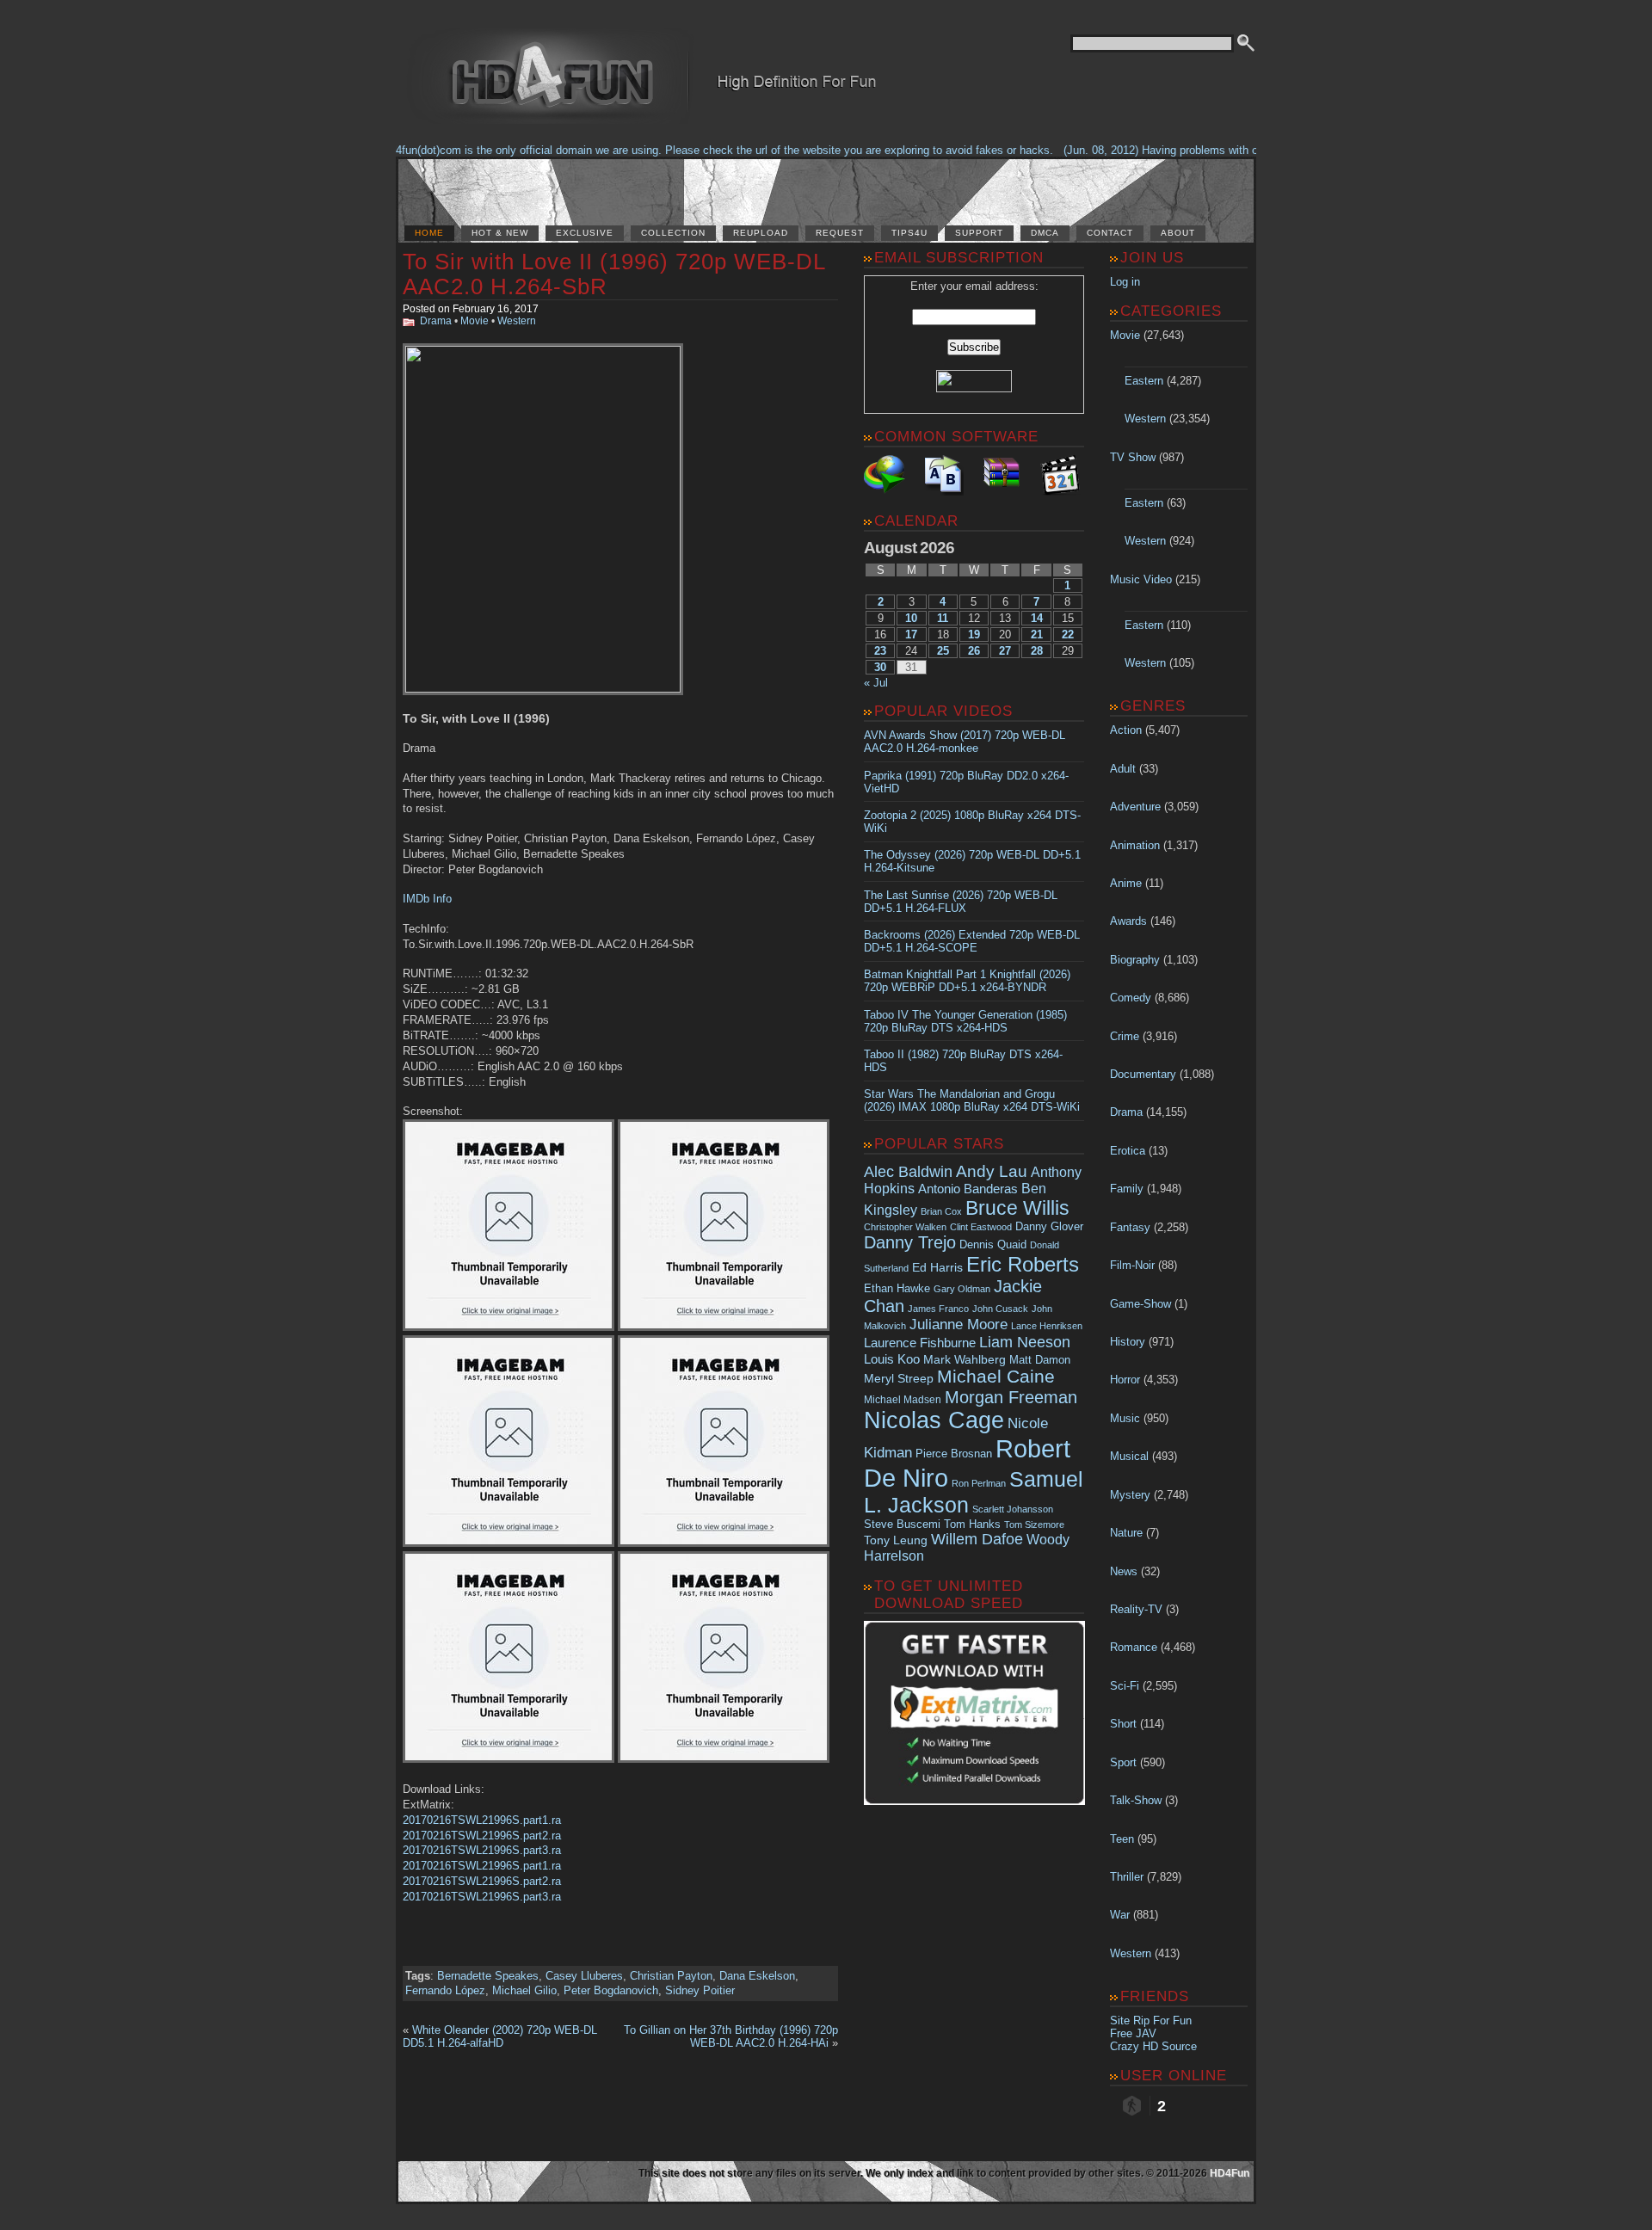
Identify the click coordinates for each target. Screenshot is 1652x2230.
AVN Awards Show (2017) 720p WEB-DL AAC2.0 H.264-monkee (965, 742)
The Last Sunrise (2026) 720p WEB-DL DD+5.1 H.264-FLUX (961, 902)
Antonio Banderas (968, 1189)
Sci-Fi (1125, 1686)
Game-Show (1140, 1304)
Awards (1128, 921)
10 (911, 618)
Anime (1126, 883)
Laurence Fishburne (920, 1343)
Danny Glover (1049, 1226)
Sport (1123, 1762)
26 (974, 651)
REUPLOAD (761, 233)
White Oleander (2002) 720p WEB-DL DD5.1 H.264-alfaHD (500, 2036)
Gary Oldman (962, 1289)
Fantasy (1130, 1227)
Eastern (1144, 381)
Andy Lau (992, 1171)
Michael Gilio (524, 1990)
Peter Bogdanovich (611, 1990)
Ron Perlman (979, 1483)
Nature (1126, 1533)
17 (911, 635)
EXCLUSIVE (585, 233)
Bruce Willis (1017, 1208)
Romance (1134, 1647)
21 (1037, 635)
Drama (436, 321)
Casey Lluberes (584, 1976)
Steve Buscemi (902, 1525)
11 (943, 618)
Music (1125, 1418)
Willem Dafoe (977, 1539)
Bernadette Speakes (488, 1976)
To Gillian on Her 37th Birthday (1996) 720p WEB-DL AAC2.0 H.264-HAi (731, 2036)
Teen (1122, 1839)
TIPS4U (909, 233)
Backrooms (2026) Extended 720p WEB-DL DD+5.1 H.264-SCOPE (972, 941)
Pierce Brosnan (954, 1454)
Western (517, 321)
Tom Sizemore (1034, 1525)
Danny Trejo (910, 1242)
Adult (1123, 769)
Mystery (1130, 1495)
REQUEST (840, 233)
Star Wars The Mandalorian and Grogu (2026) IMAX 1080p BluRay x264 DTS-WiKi (972, 1100)
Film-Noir (1132, 1265)
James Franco (938, 1309)
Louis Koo (892, 1359)
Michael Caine (996, 1377)
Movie (475, 321)
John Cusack (1000, 1309)
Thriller (1127, 1877)
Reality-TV (1136, 1609)
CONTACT (1110, 233)
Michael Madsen (903, 1400)
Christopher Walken (905, 1227)
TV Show (1133, 457)
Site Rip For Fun (1151, 2021)
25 (943, 651)
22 (1068, 635)
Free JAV (1133, 2033)
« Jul (876, 683)
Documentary (1143, 1074)
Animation (1135, 845)
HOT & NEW (500, 233)
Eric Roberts (1023, 1264)
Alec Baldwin (908, 1172)
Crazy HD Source (1153, 2046)
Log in (1125, 282)
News (1124, 1571)
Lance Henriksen (1047, 1326)
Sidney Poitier (700, 1990)
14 (1037, 618)
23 (880, 651)
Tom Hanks (972, 1524)
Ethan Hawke (897, 1288)
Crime (1125, 1036)
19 (974, 635)
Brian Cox (941, 1211)
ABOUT (1178, 233)
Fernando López (445, 1990)
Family (1127, 1189)
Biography (1135, 960)
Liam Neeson (1025, 1342)
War (1120, 1915)
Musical (1129, 1456)
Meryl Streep (899, 1379)
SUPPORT (979, 233)
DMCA (1045, 233)
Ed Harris (937, 1267)
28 (1037, 651)
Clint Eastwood (981, 1227)
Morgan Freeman (1011, 1397)
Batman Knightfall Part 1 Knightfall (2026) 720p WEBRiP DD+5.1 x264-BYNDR (967, 981)
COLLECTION (673, 233)
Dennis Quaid (993, 1244)
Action (1126, 730)
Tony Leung (896, 1540)
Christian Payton (671, 1976)
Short (1123, 1724)
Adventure (1135, 807)
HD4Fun (1230, 2173)
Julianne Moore (959, 1324)
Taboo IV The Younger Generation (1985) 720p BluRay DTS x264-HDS (965, 1021)
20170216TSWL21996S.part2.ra (482, 1836)
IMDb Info (427, 899)
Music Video (1141, 579)
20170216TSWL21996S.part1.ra (482, 1820)
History (1128, 1342)
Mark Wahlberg (965, 1360)
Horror (1125, 1380)
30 (880, 667)
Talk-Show (1136, 1800)
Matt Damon (1040, 1360)
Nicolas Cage (934, 1420)
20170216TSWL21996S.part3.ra (482, 1850)
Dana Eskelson (757, 1976)
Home (429, 233)
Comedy (1131, 998)
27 (1005, 651)
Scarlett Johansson (1013, 1509)
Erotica (1128, 1151)
